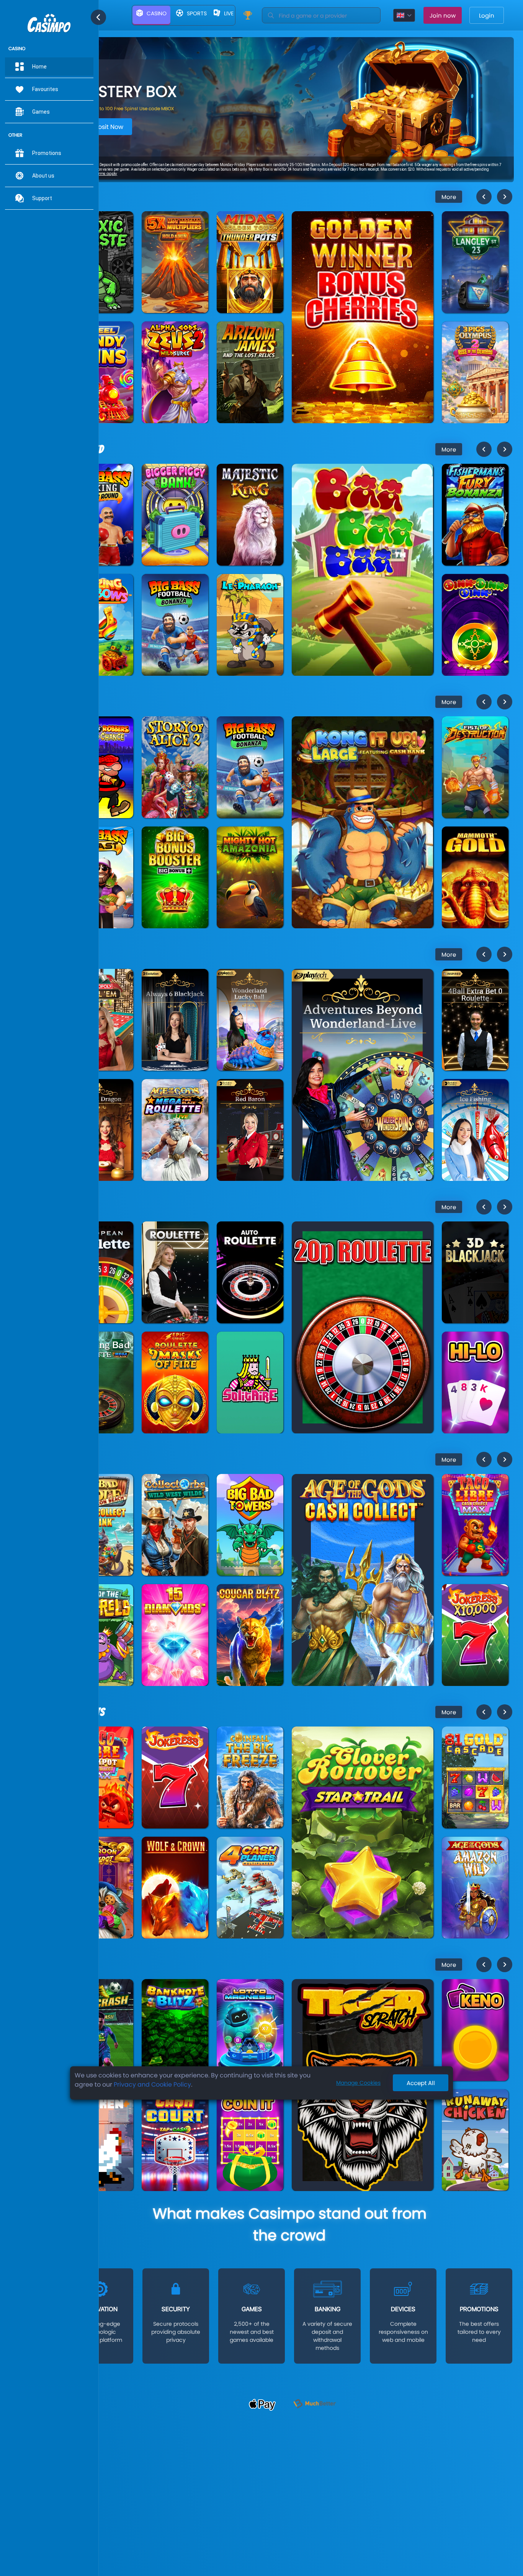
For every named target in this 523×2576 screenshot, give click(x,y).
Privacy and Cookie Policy (152, 2084)
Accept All (421, 2083)
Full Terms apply (259, 172)
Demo (100, 258)
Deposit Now (105, 129)
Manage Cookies (358, 2083)
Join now (443, 15)
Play (100, 240)
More (449, 197)
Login (487, 15)
